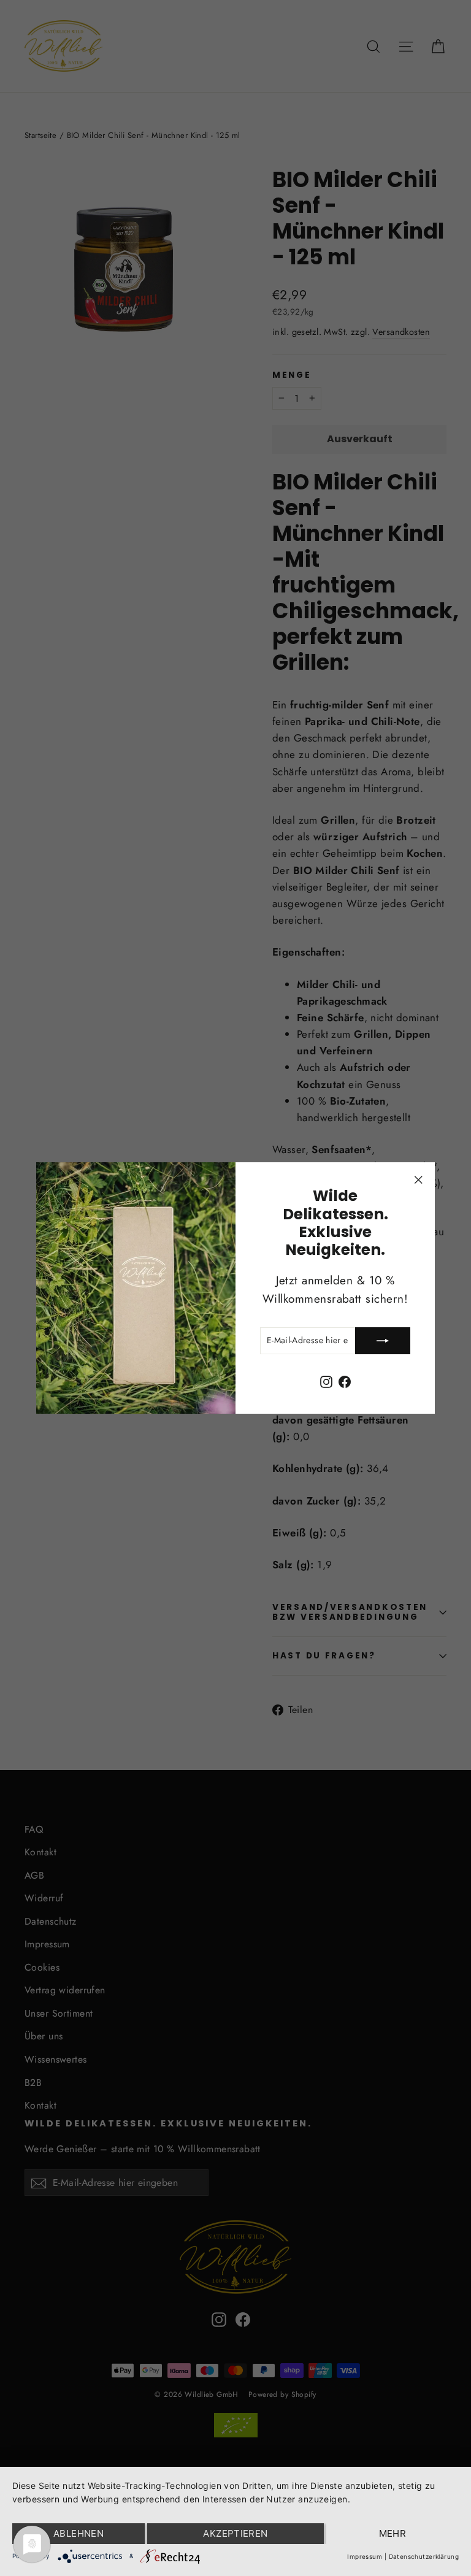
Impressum (365, 2556)
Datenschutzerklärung (424, 2556)
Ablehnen (78, 2533)
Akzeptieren (235, 2533)
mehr (393, 2533)
